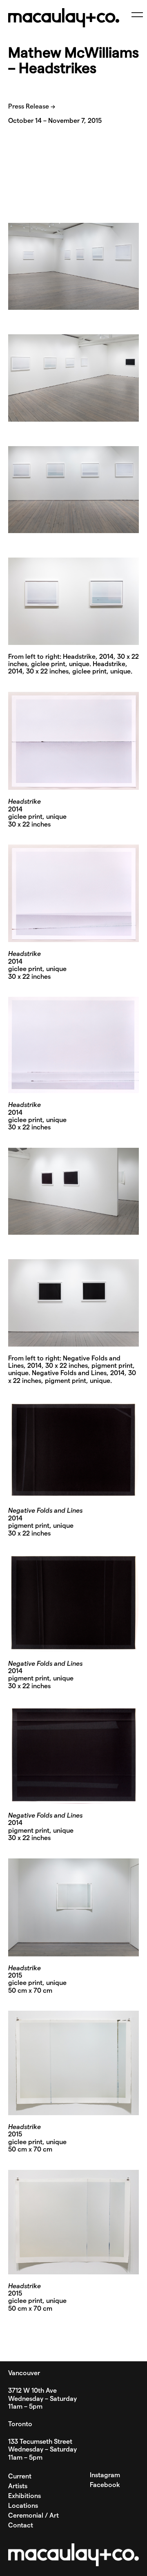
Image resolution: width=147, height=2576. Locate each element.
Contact (21, 2525)
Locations (23, 2506)
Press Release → (32, 107)
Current (20, 2476)
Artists (18, 2486)
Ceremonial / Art (33, 2516)
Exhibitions (24, 2496)
